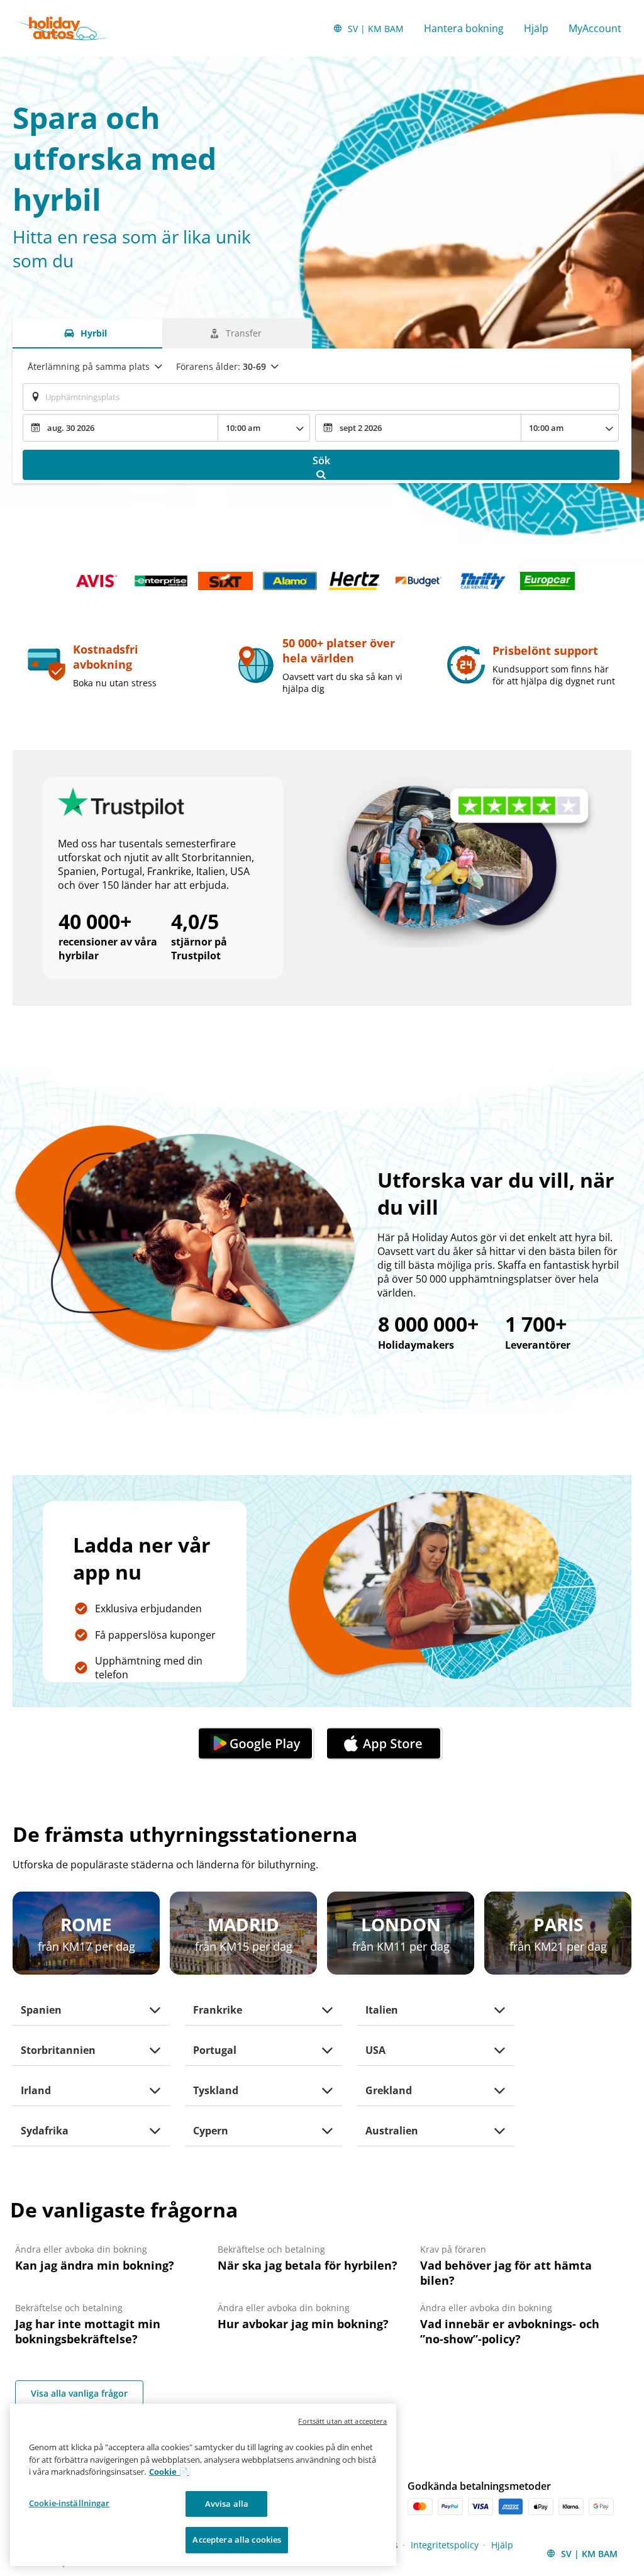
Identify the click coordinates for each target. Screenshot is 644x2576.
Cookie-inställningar (69, 2503)
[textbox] (321, 397)
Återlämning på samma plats (89, 366)
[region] (203, 2485)
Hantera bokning (464, 28)
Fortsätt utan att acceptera (342, 2421)
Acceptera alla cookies (237, 2540)
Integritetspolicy (445, 2545)
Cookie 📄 (169, 2472)
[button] (258, 1744)
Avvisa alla (227, 2504)
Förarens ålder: (221, 366)
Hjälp (536, 28)
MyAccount (595, 28)
